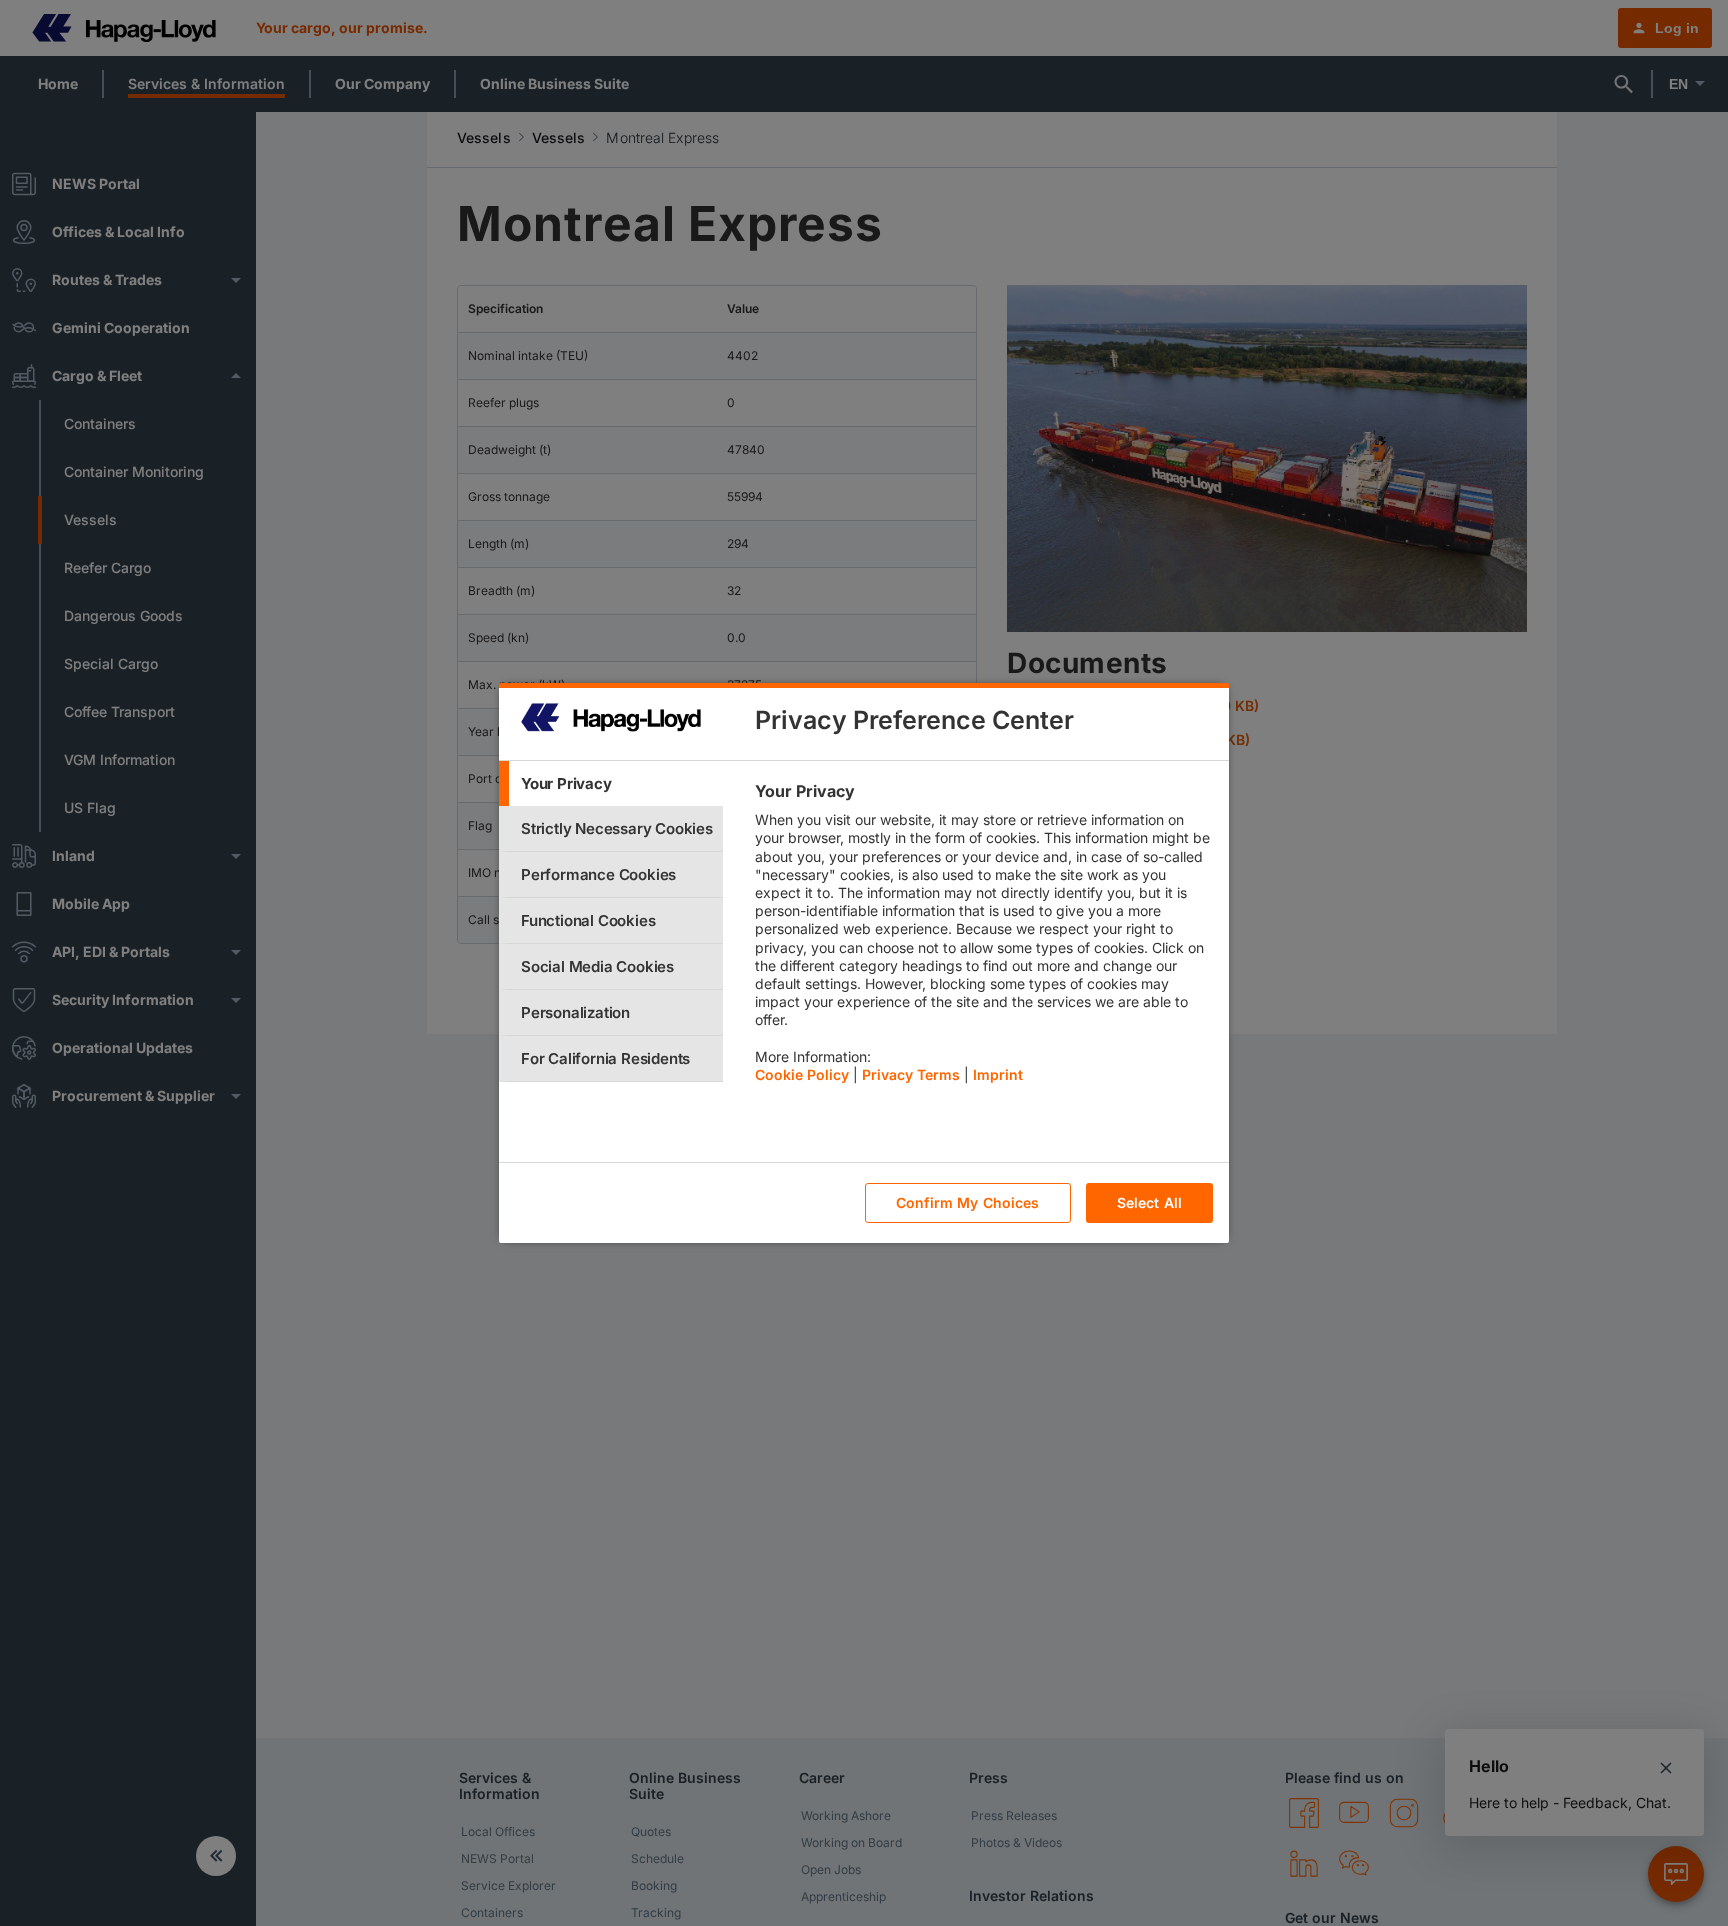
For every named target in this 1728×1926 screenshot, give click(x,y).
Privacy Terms (911, 1074)
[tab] (611, 783)
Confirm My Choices (968, 1203)
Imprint (998, 1074)
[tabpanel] (983, 938)
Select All (1149, 1203)
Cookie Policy (802, 1074)
